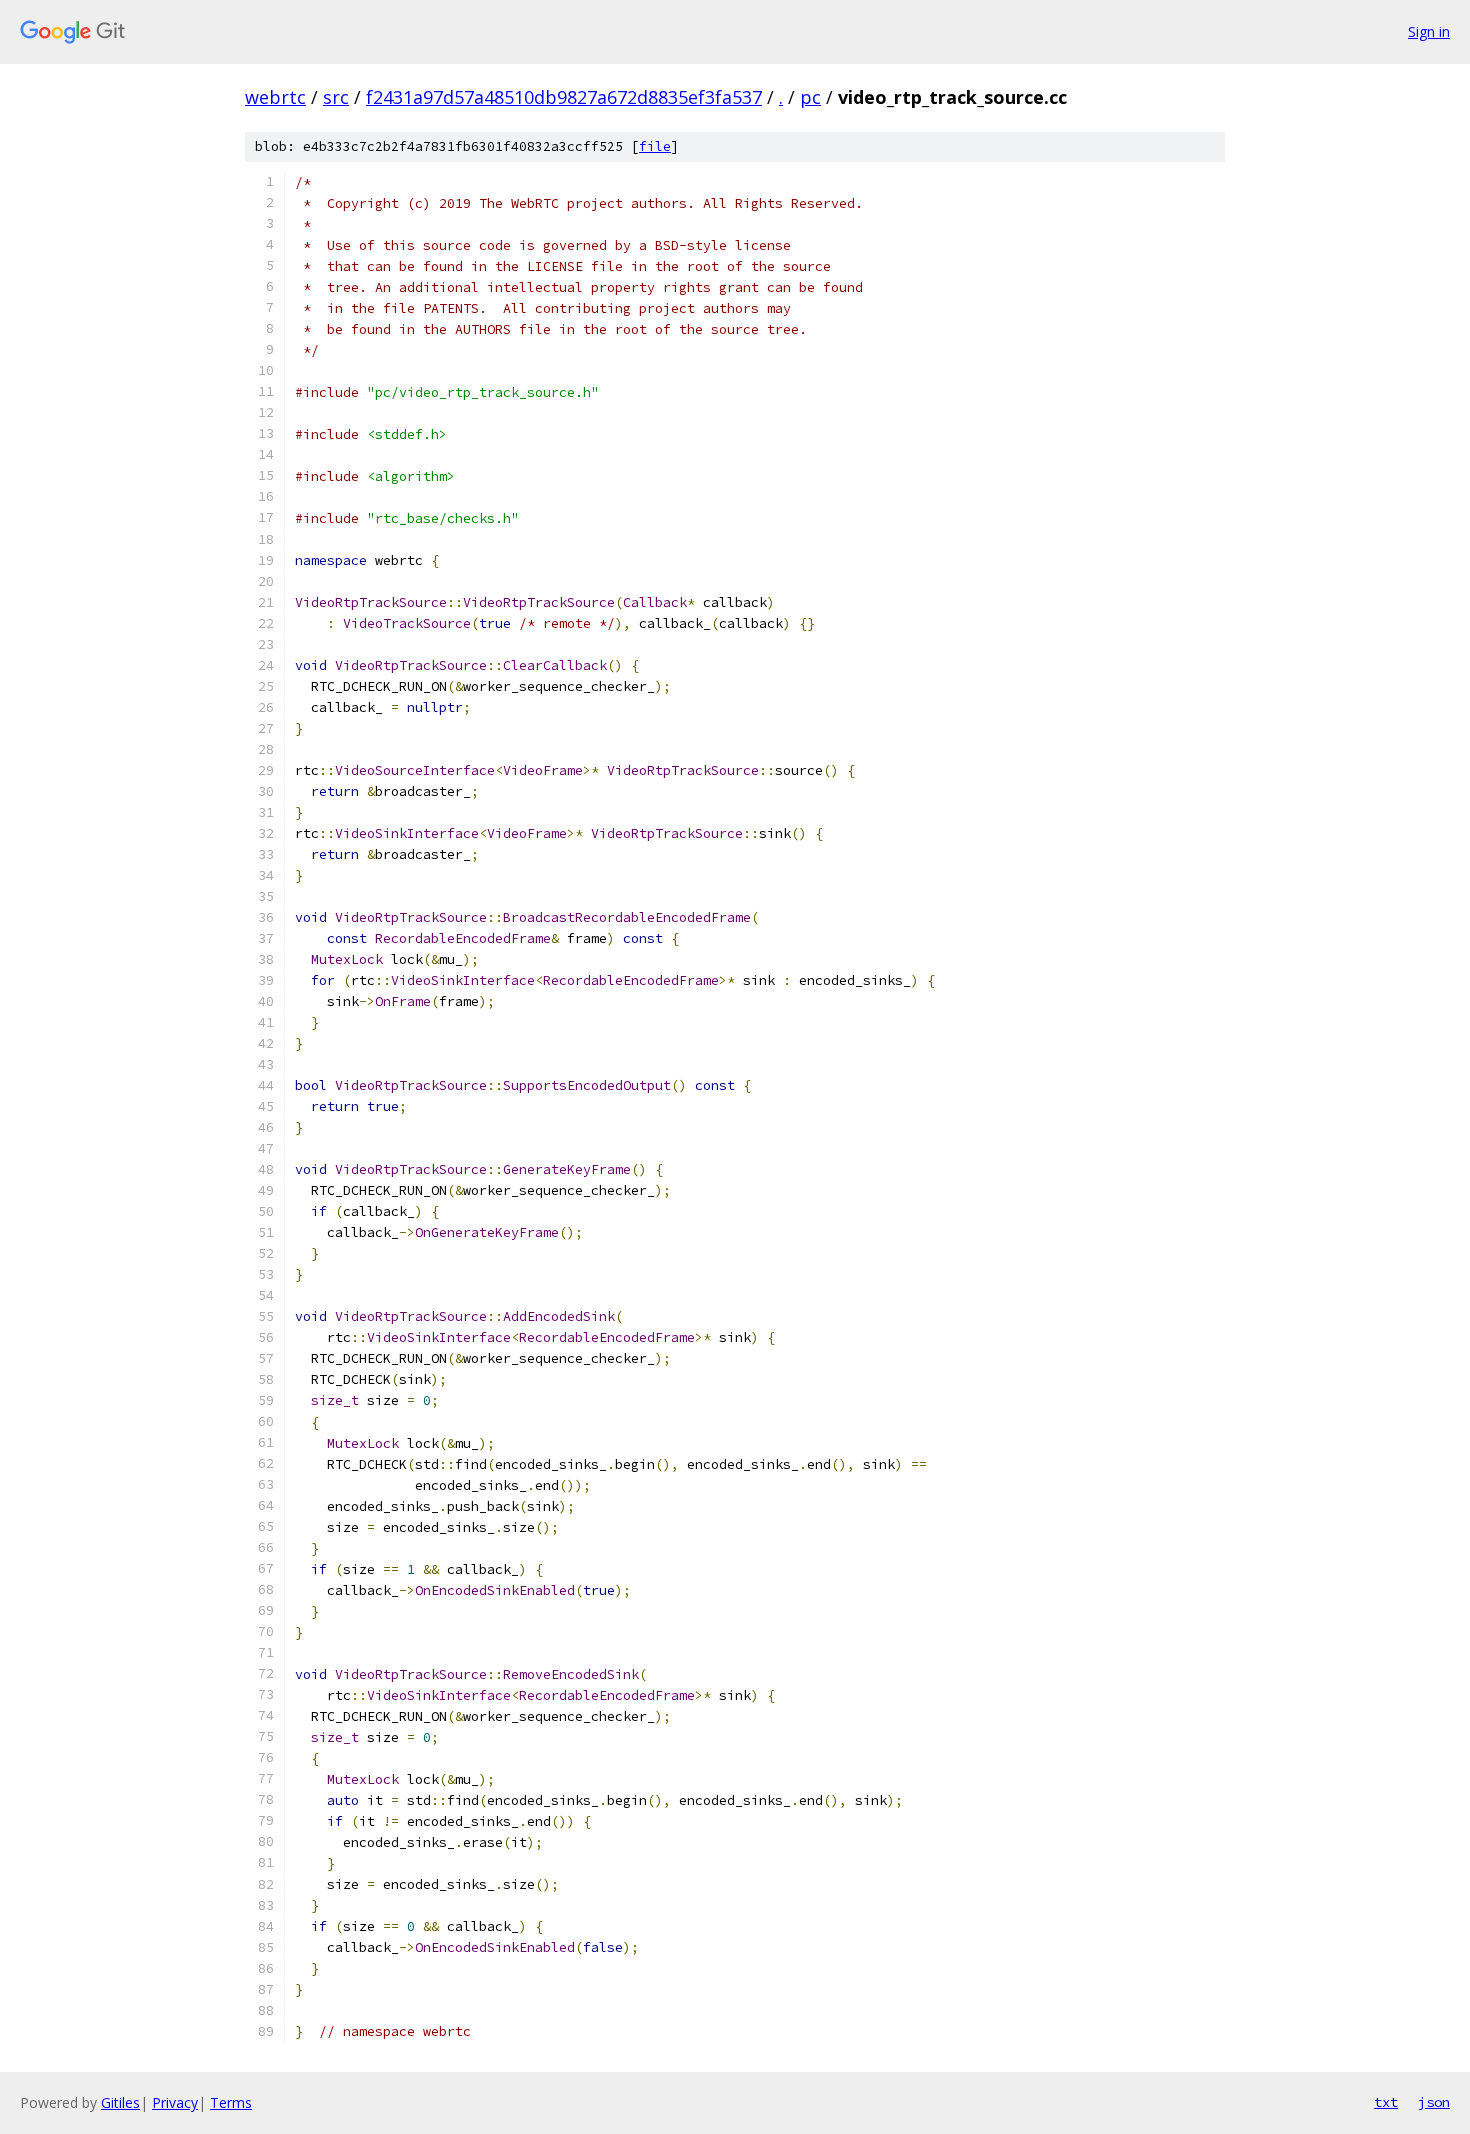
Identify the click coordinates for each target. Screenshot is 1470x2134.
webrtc (275, 97)
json (1434, 2102)
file (655, 146)
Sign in (1429, 31)
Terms (231, 2102)
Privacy (175, 2102)
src (336, 97)
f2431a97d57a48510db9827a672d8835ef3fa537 (564, 97)
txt (1386, 2102)
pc (810, 97)
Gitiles (120, 2102)
